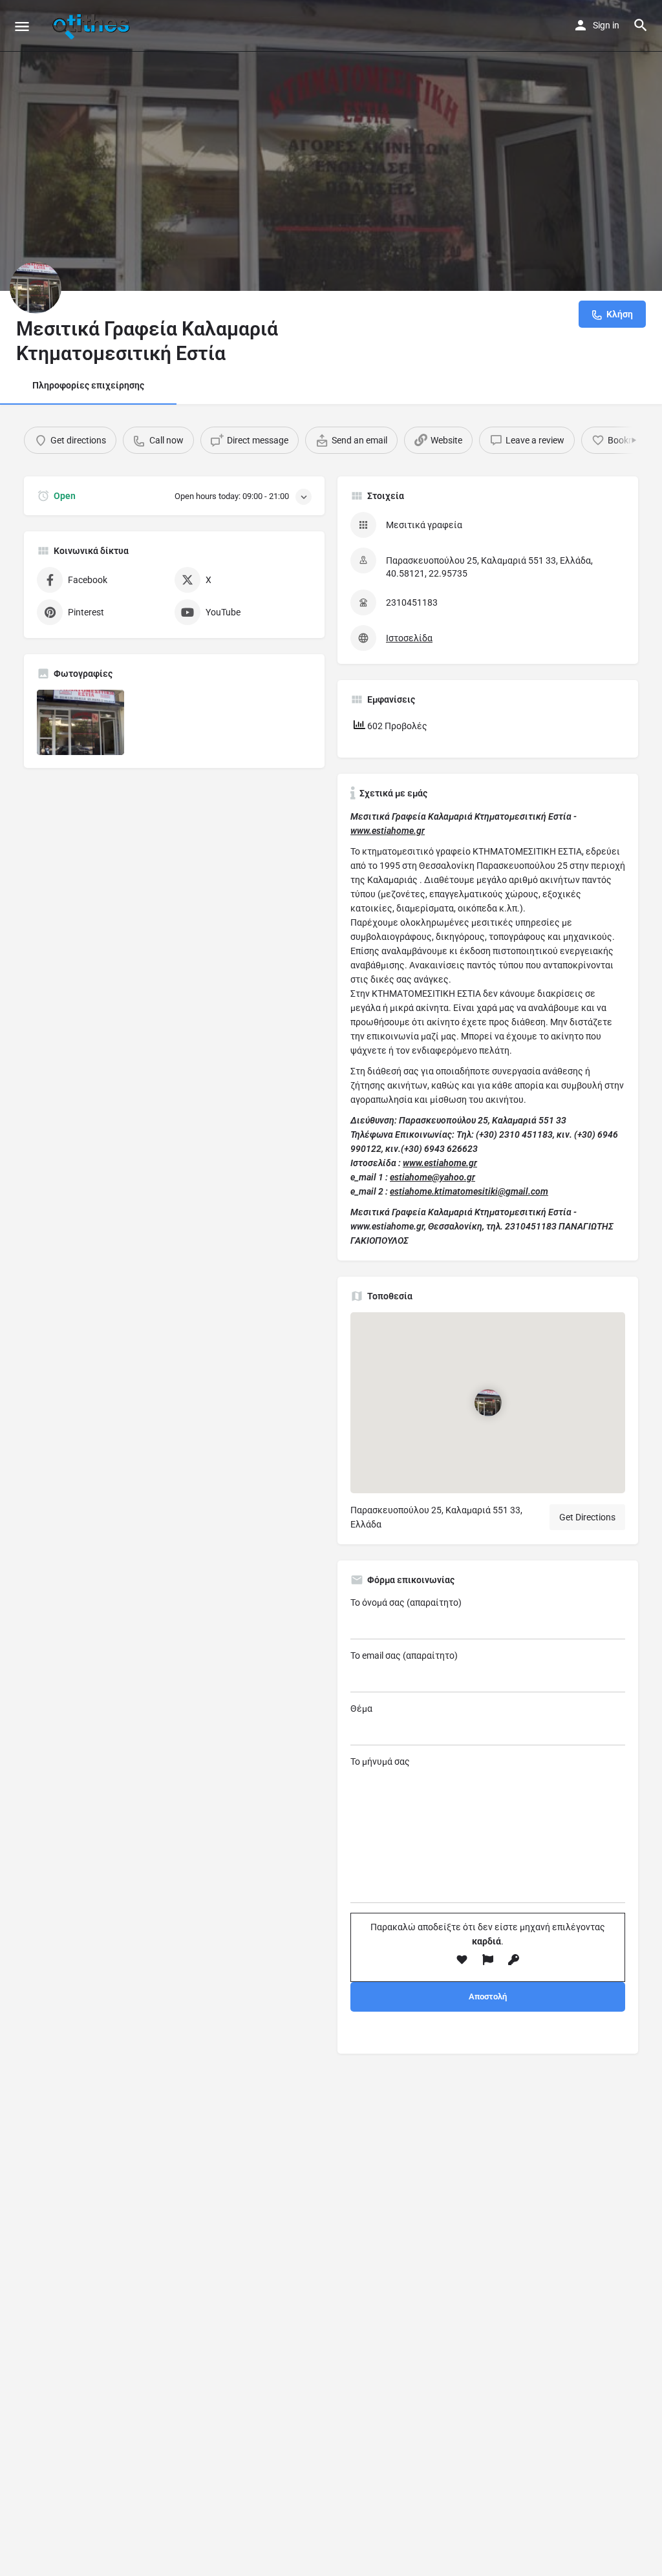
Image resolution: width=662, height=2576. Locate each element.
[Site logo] (92, 26)
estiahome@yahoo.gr (432, 1177)
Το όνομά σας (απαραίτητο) (406, 1602)
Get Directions (587, 1517)
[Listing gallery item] (80, 722)
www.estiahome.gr (388, 831)
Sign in (606, 25)
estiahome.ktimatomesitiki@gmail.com (469, 1191)
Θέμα (361, 1708)
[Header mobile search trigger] (641, 25)
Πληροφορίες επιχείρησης (88, 385)
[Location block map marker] (488, 1403)
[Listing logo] (36, 288)
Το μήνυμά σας (380, 1762)
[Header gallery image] (331, 145)
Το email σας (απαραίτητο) (404, 1655)
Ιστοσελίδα (409, 638)
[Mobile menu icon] (22, 26)
